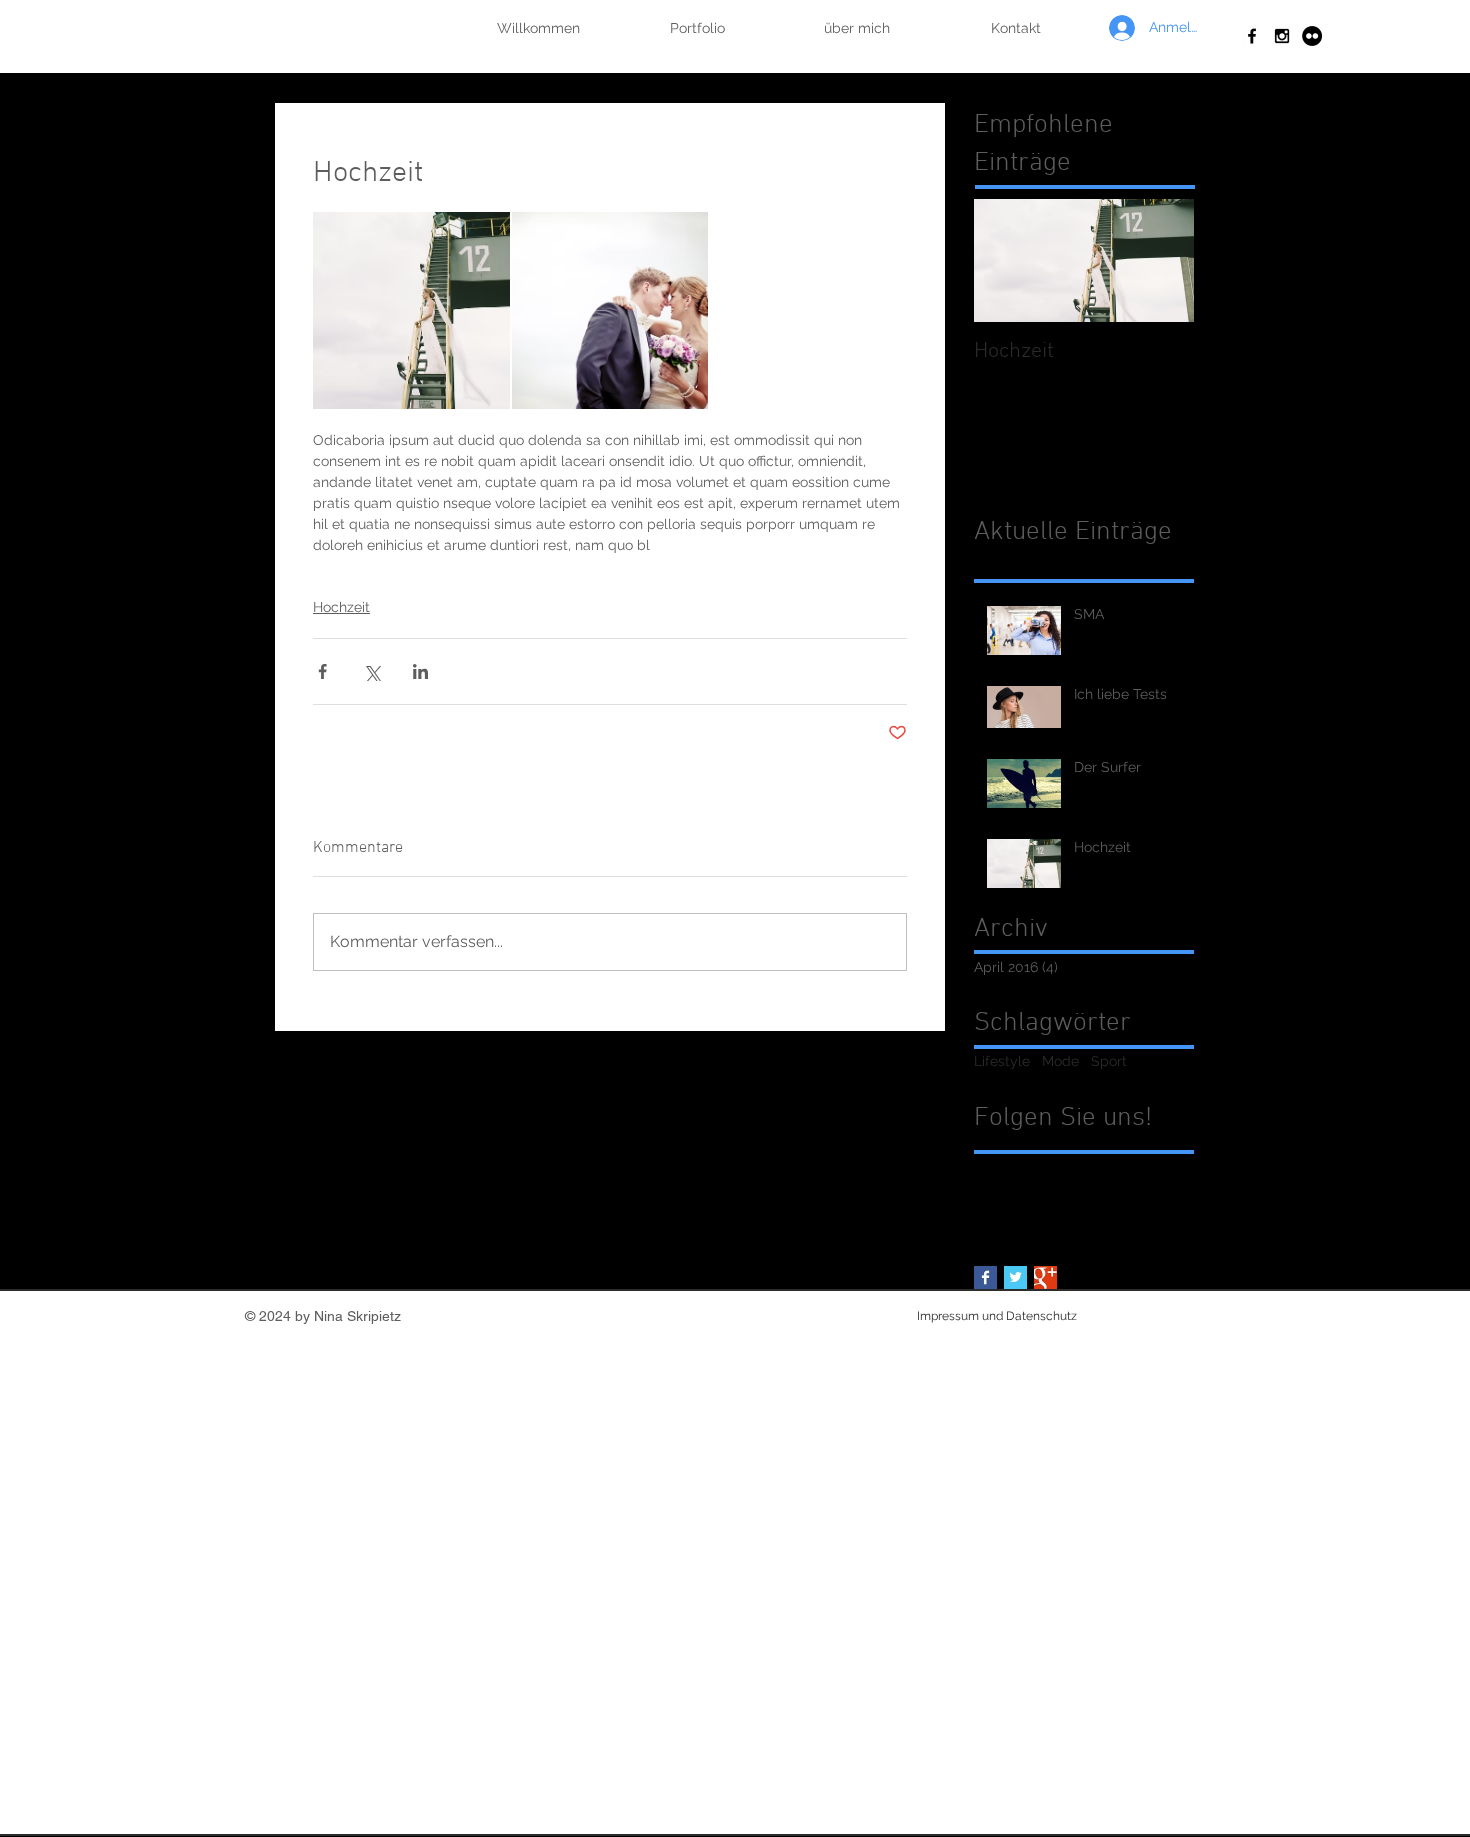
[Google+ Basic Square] (1045, 1277)
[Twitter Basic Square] (1015, 1277)
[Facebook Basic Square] (985, 1277)
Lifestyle (1002, 1061)
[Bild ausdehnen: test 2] (610, 310)
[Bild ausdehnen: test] (411, 310)
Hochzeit (341, 607)
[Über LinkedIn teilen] (420, 671)
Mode (1060, 1061)
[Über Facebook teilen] (322, 671)
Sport (1109, 1061)
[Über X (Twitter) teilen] (371, 671)
